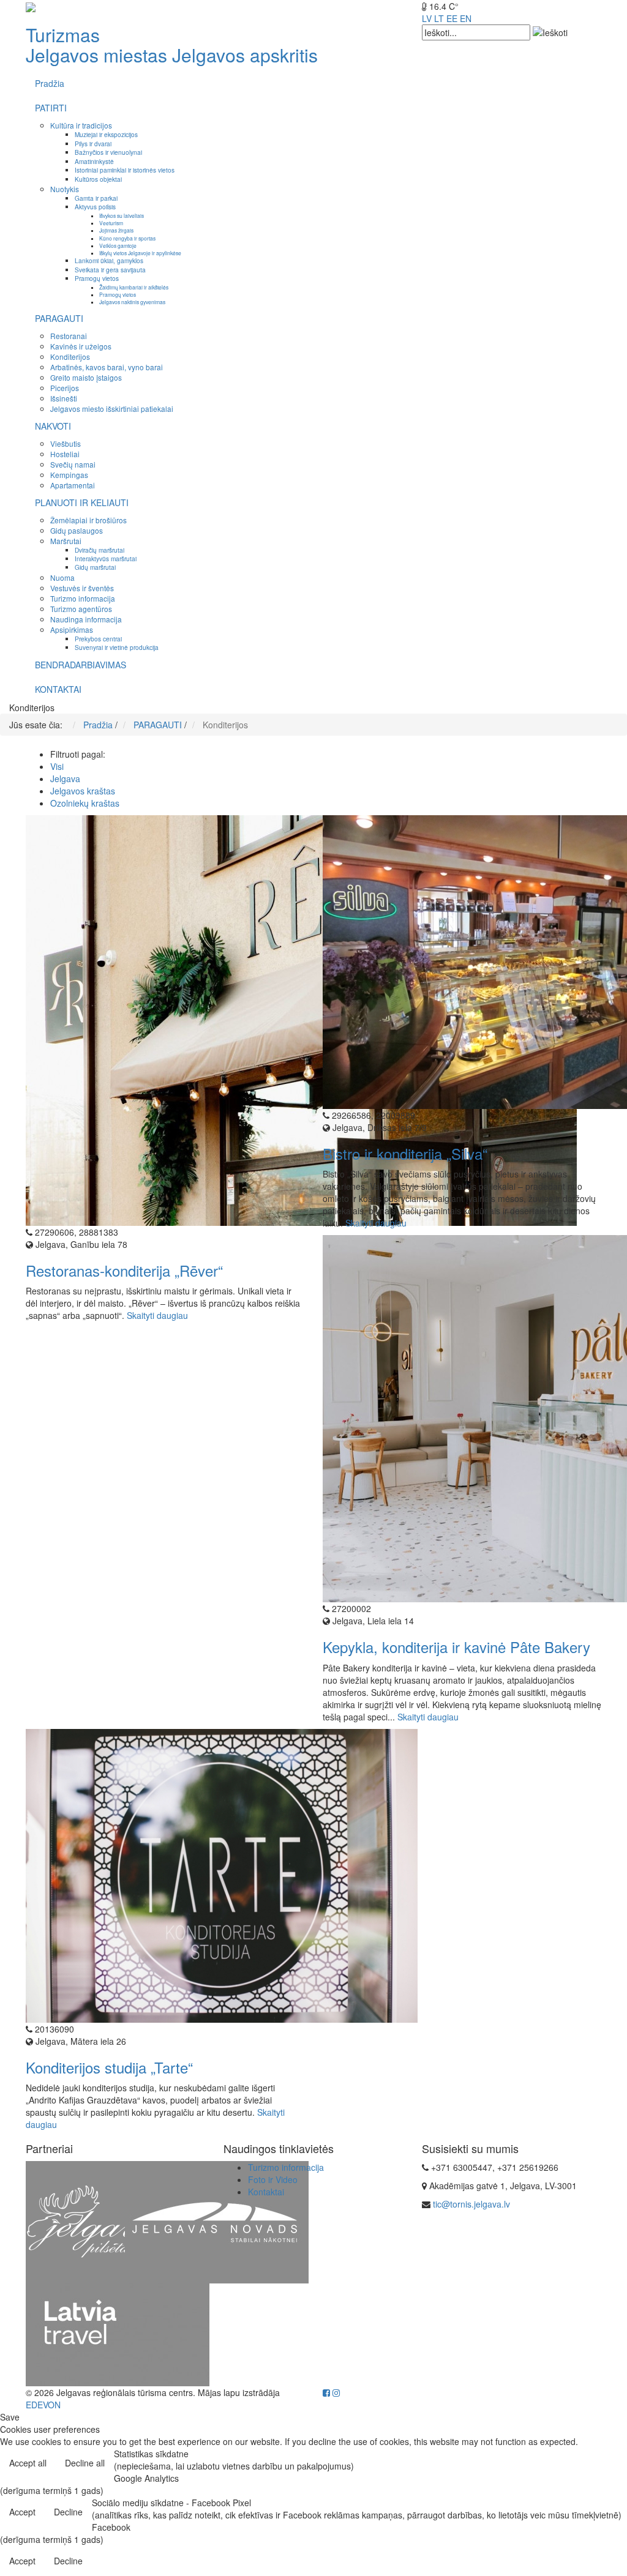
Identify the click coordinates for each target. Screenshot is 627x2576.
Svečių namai (73, 464)
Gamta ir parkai (96, 198)
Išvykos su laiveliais (122, 215)
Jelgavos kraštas (83, 791)
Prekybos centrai (98, 639)
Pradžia (50, 83)
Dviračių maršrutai (99, 550)
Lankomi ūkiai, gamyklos (109, 260)
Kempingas (69, 475)
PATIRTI (51, 108)
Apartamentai (73, 485)
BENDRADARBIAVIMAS (81, 665)
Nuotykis (65, 189)
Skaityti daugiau (157, 1315)
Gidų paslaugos (77, 530)
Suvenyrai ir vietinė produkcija (117, 647)
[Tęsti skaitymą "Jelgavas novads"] (217, 2220)
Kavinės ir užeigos (81, 346)
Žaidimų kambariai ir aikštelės (134, 287)
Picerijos (65, 388)
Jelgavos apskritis (245, 55)
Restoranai (69, 336)
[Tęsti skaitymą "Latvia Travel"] (118, 2333)
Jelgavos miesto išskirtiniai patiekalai (112, 409)
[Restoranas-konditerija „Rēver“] (301, 1019)
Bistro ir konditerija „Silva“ (405, 1153)
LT (439, 18)
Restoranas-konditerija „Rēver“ (124, 1270)
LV (427, 18)
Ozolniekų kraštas (85, 803)
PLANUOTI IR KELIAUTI (82, 502)
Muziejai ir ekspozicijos (106, 134)
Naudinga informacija (86, 619)
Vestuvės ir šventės (82, 588)
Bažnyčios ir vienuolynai (108, 152)
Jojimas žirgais (116, 230)
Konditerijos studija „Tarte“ (109, 2067)
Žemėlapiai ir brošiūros (88, 520)
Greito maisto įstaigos (86, 377)
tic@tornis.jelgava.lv (471, 2204)
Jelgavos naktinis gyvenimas (132, 302)
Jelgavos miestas (96, 55)
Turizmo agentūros (81, 609)
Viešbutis (66, 443)
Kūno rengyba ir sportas (127, 238)
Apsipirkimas (72, 629)
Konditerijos (70, 357)
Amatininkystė (94, 161)
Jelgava (65, 778)
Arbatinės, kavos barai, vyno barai (107, 367)
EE (452, 18)
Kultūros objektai (98, 179)
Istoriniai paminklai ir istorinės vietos (125, 170)
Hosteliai (65, 454)
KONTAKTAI (58, 689)
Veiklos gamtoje (118, 245)
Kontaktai (266, 2192)
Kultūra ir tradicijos (81, 125)
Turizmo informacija (83, 598)
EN (466, 18)
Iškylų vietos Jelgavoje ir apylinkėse (140, 253)
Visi (57, 766)
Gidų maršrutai (95, 567)
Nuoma (62, 577)
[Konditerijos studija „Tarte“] (222, 1874)
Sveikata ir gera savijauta (110, 270)
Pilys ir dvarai (93, 144)
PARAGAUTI (59, 318)
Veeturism (111, 223)
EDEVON (43, 2405)
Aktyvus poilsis (95, 207)
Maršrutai (66, 541)
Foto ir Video (273, 2179)
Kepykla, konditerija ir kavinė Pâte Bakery (456, 1647)
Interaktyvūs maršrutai (106, 558)
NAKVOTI (53, 426)
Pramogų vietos (97, 278)
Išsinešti (64, 398)
